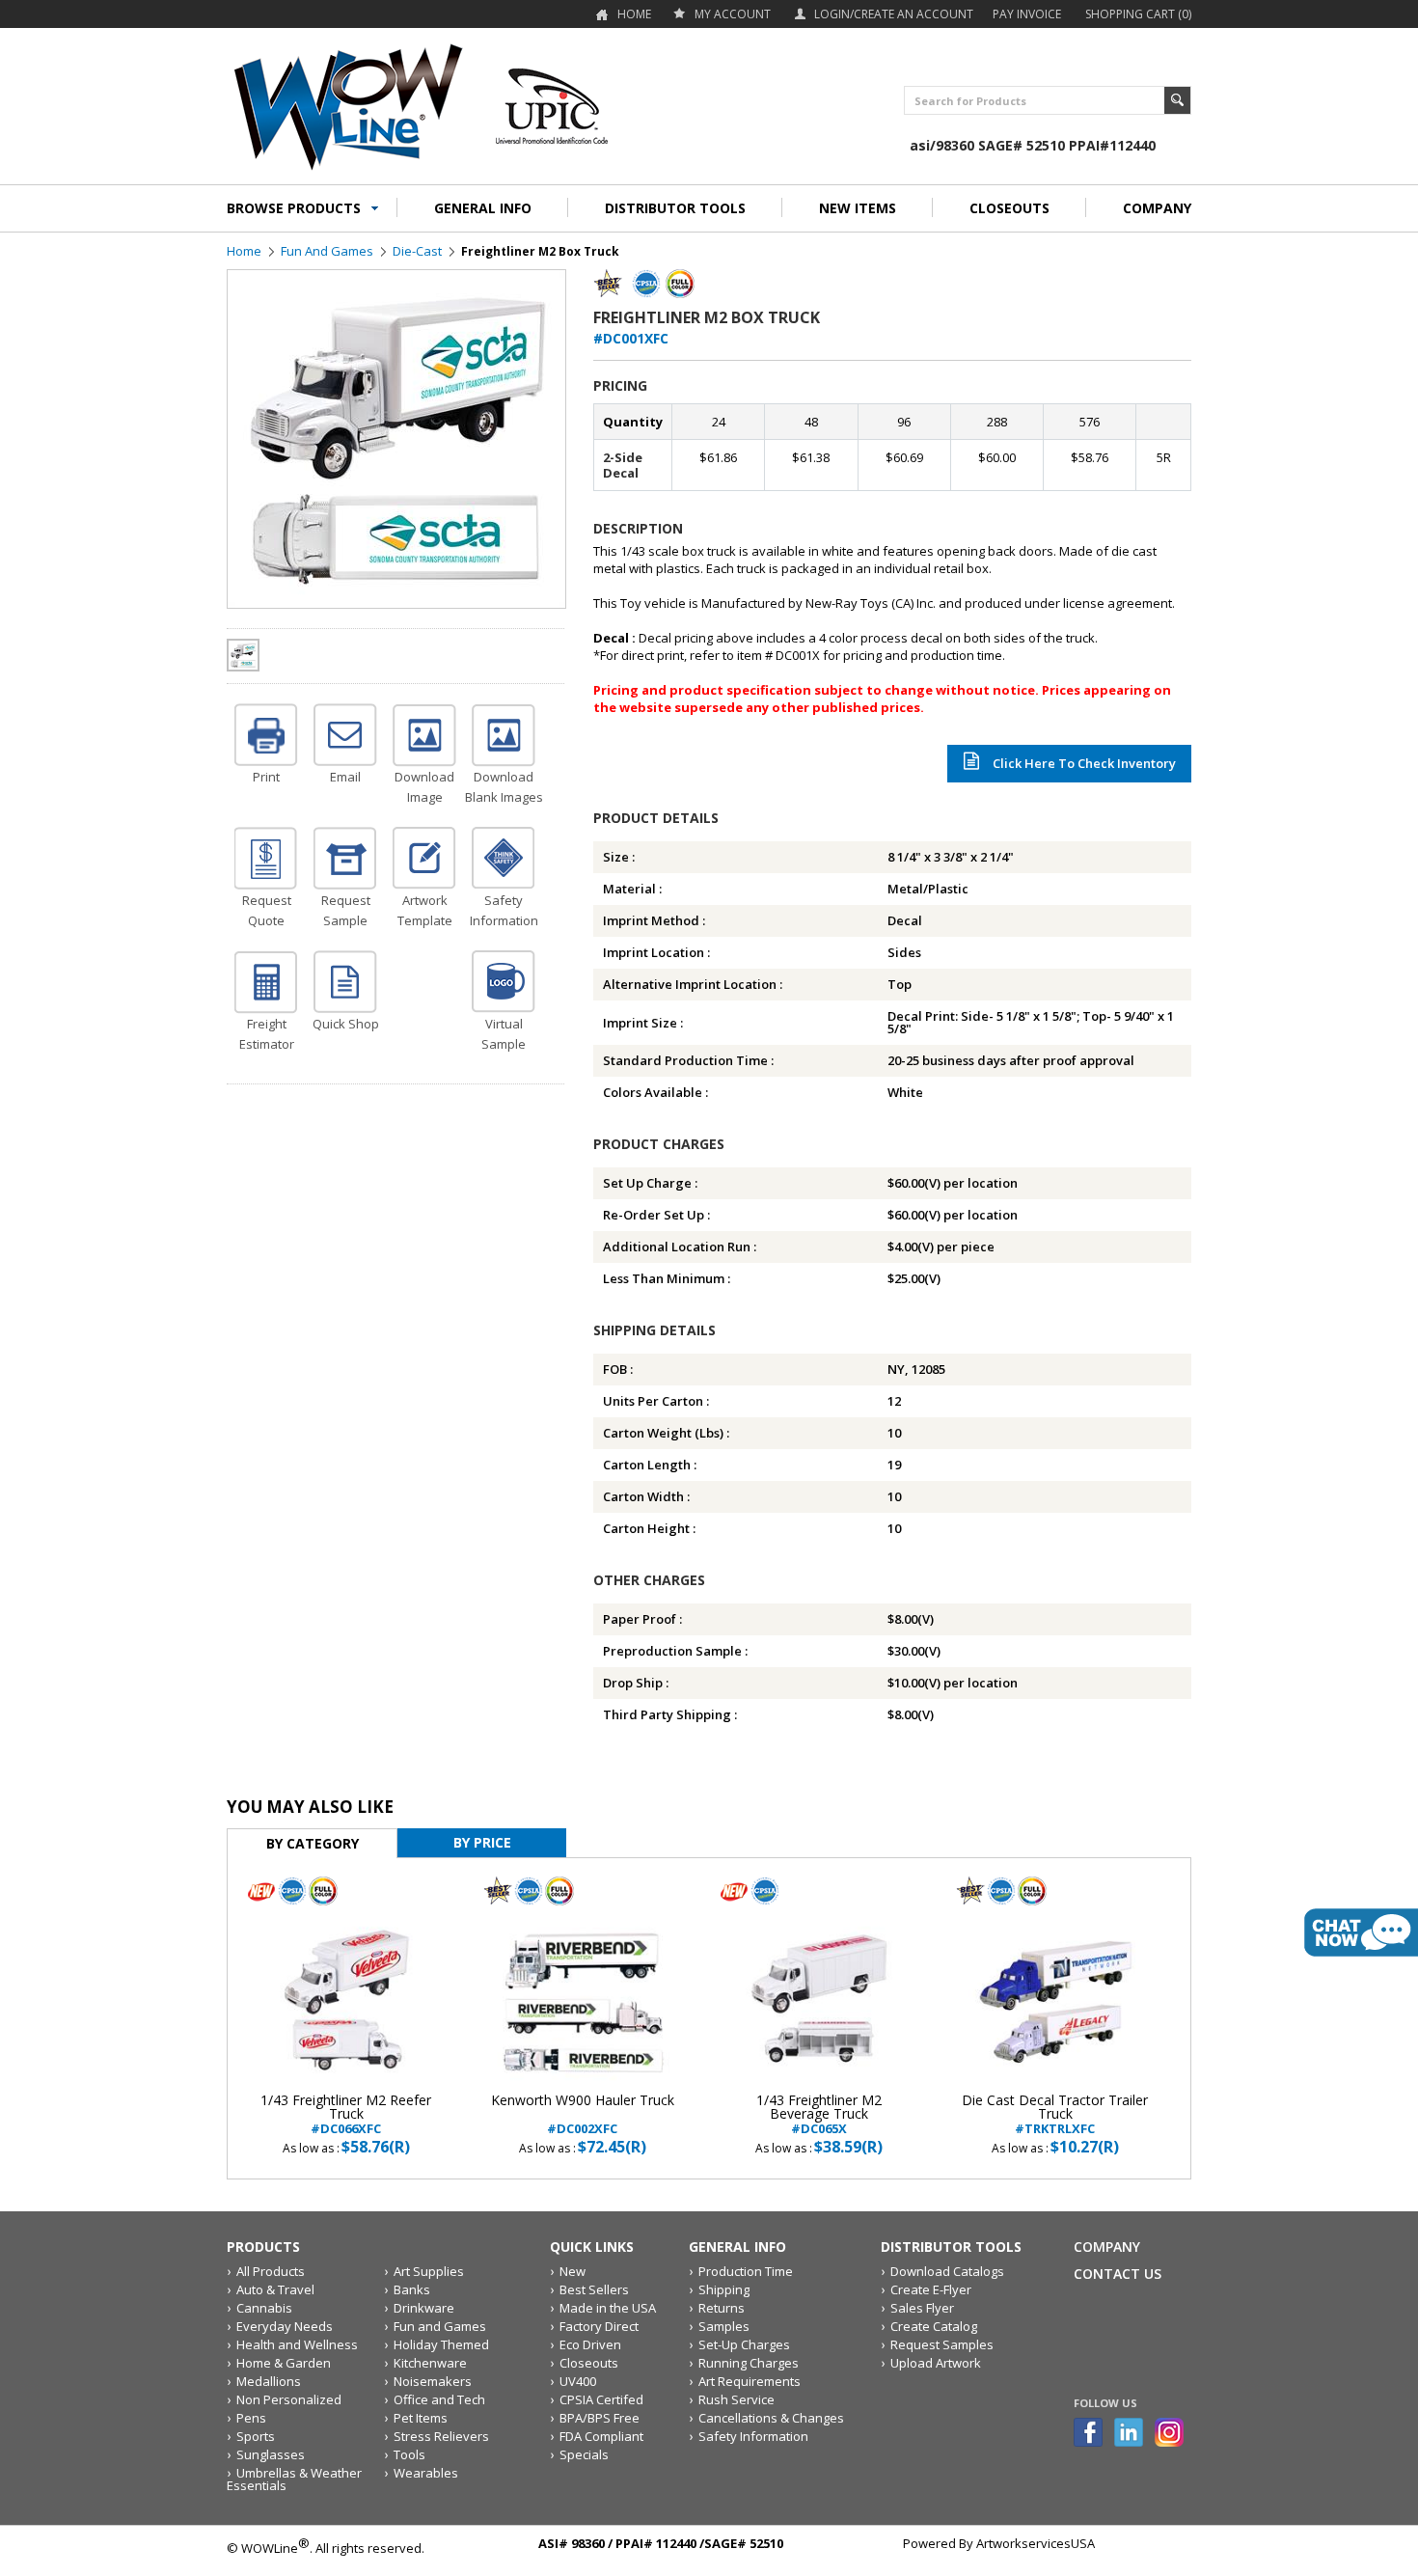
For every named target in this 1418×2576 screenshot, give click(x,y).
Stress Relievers (441, 2436)
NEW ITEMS (858, 208)
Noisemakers (433, 2381)
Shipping (724, 2289)
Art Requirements (750, 2381)
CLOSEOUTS (1009, 208)
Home (634, 14)
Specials (584, 2454)
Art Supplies (429, 2271)
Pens (251, 2418)
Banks (412, 2289)
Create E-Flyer (931, 2289)
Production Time (746, 2271)
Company (1107, 2247)
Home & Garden (284, 2363)
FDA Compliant (601, 2436)
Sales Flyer (922, 2308)
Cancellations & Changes (771, 2418)
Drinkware (424, 2308)
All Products (271, 2271)
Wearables (426, 2473)
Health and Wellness (297, 2344)
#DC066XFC (346, 2114)
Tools (409, 2454)
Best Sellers (594, 2289)
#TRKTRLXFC (1055, 2114)
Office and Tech (439, 2399)
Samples (724, 2326)
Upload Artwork (936, 2363)
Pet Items (421, 2418)
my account (733, 14)
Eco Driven (590, 2344)
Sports (256, 2436)
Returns (722, 2308)
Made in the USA (608, 2308)
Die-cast (417, 251)
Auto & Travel (275, 2289)
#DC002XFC (583, 2114)
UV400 (578, 2381)
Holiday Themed (441, 2344)
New (573, 2271)
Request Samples (942, 2344)
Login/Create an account (894, 14)
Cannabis (264, 2308)
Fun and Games (327, 251)
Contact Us (1118, 2274)
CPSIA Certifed (601, 2399)
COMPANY (1157, 208)
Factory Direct (599, 2326)
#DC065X (819, 2114)
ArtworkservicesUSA (1036, 2543)
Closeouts (589, 2363)
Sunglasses (271, 2454)
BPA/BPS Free (600, 2418)
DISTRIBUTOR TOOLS (675, 208)
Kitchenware (430, 2363)
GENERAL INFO (483, 208)
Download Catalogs (947, 2271)
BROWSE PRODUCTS (294, 208)
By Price (482, 1842)
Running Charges (749, 2363)
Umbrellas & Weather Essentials (294, 2479)
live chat (1361, 1932)
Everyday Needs (285, 2326)
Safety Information (753, 2436)
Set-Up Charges (744, 2344)
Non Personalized (289, 2399)
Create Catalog (934, 2326)
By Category (313, 1843)
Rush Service (736, 2399)
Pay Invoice (1027, 14)
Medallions (269, 2381)
